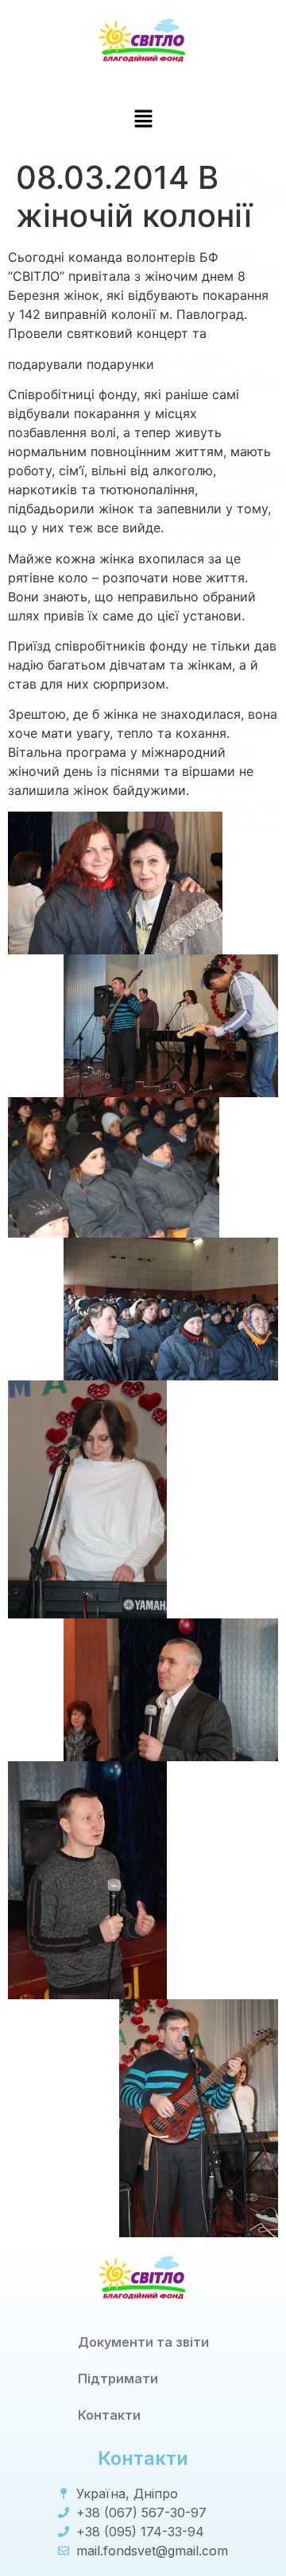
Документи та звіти (143, 2342)
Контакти (109, 2415)
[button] (143, 119)
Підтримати (118, 2378)
